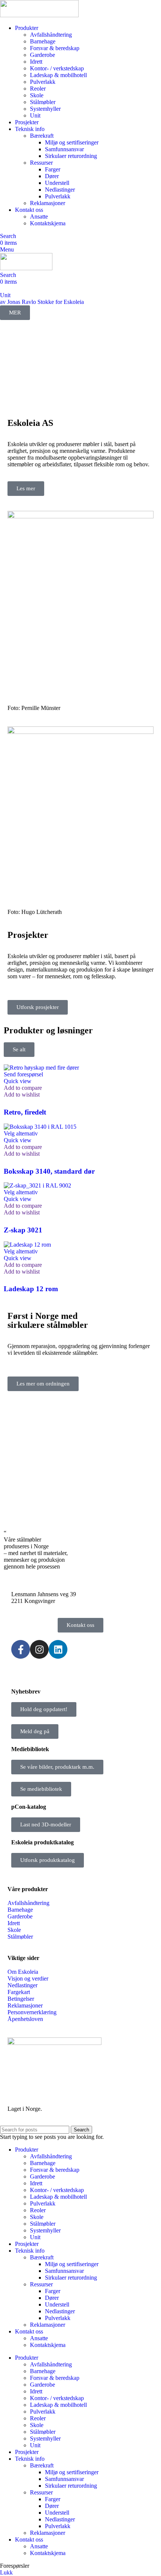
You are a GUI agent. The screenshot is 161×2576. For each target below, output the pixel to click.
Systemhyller (45, 109)
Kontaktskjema (48, 223)
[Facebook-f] (21, 1649)
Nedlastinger (60, 190)
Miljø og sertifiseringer (72, 142)
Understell (57, 183)
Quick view (18, 1081)
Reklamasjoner (48, 203)
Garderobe (42, 55)
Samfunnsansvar (64, 149)
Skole (37, 95)
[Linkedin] (58, 1649)
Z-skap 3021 (23, 1230)
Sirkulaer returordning (71, 156)
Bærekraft (42, 136)
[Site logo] (39, 15)
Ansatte (39, 217)
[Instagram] (39, 1649)
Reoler (38, 89)
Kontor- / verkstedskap (57, 68)
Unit (35, 115)
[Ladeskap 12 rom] (27, 1245)
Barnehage (43, 41)
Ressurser (41, 163)
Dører (52, 176)
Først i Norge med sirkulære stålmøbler (48, 1320)
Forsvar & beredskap (55, 48)
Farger (53, 169)
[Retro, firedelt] (41, 1068)
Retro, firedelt (25, 1112)
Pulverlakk (43, 82)
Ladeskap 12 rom (31, 1289)
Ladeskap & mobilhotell (58, 75)
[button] (23, 1074)
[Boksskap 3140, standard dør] (40, 1127)
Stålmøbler (43, 102)
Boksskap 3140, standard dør (49, 1171)
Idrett (36, 62)
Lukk (6, 2572)
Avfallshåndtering (51, 35)
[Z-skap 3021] (37, 1185)
